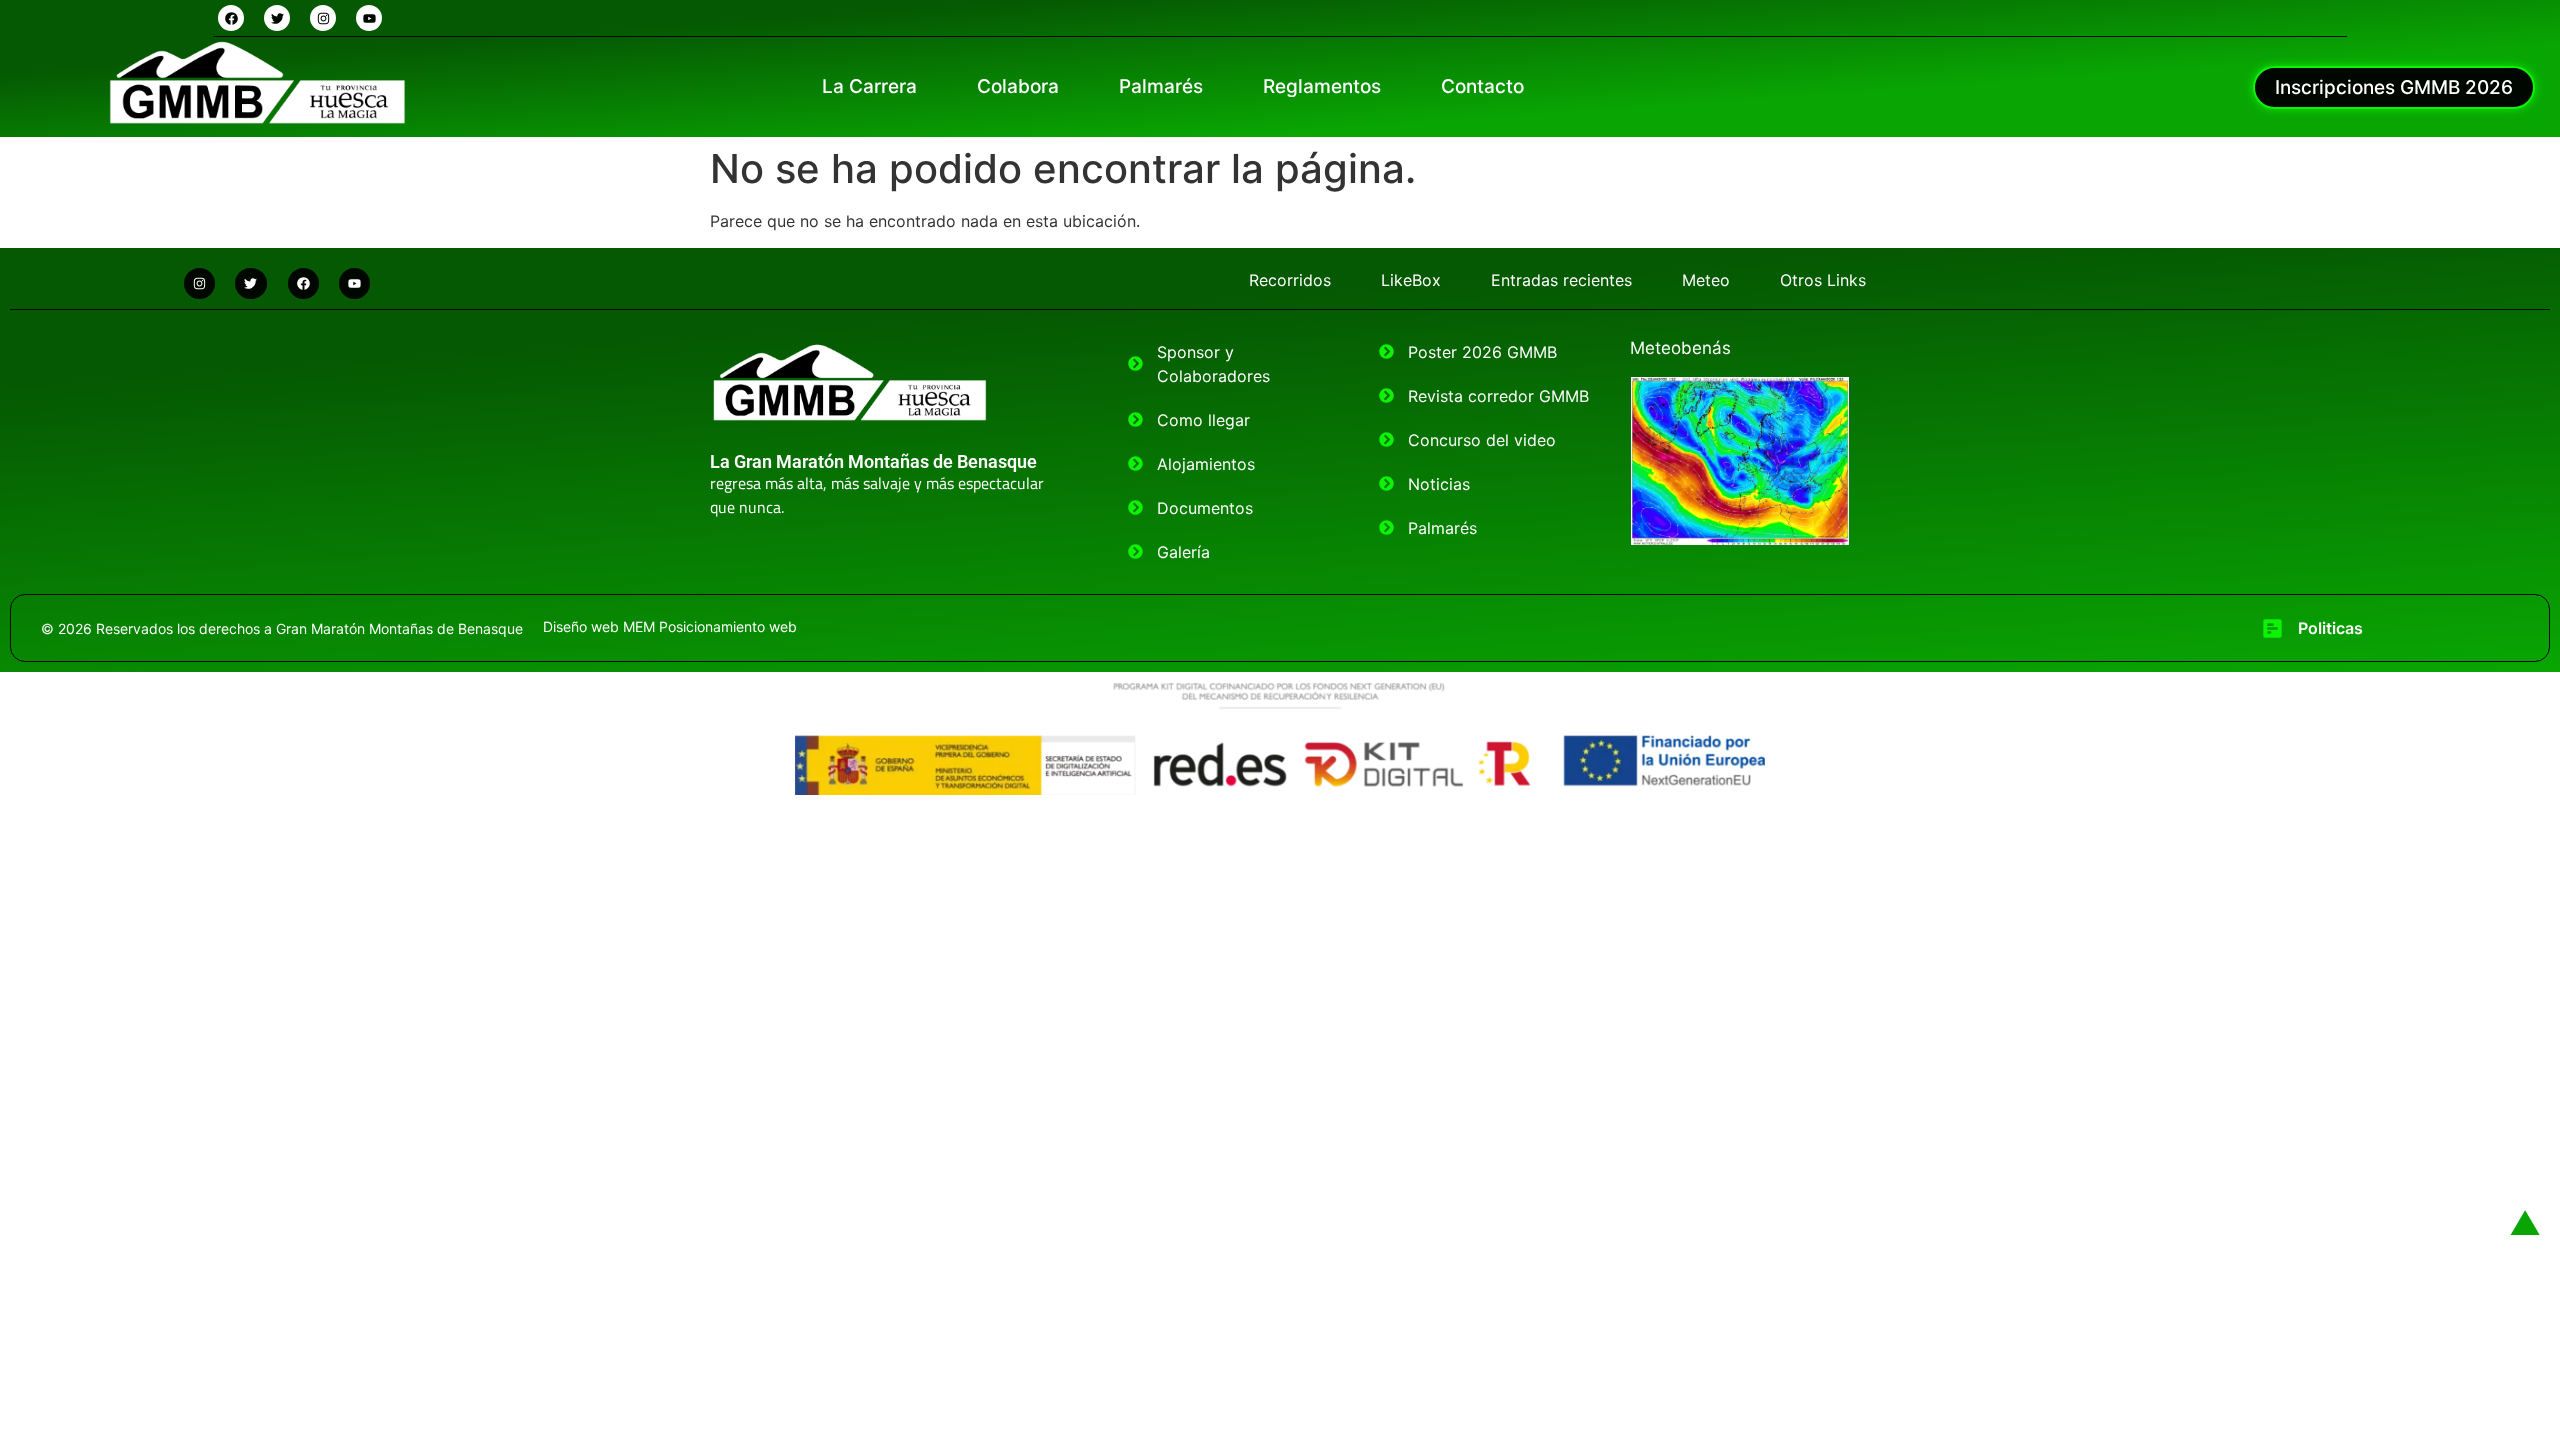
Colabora (1018, 86)
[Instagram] (323, 18)
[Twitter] (277, 18)
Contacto (1482, 86)
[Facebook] (231, 18)
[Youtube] (369, 18)
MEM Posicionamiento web (710, 626)
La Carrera (869, 86)
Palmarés (1161, 86)
